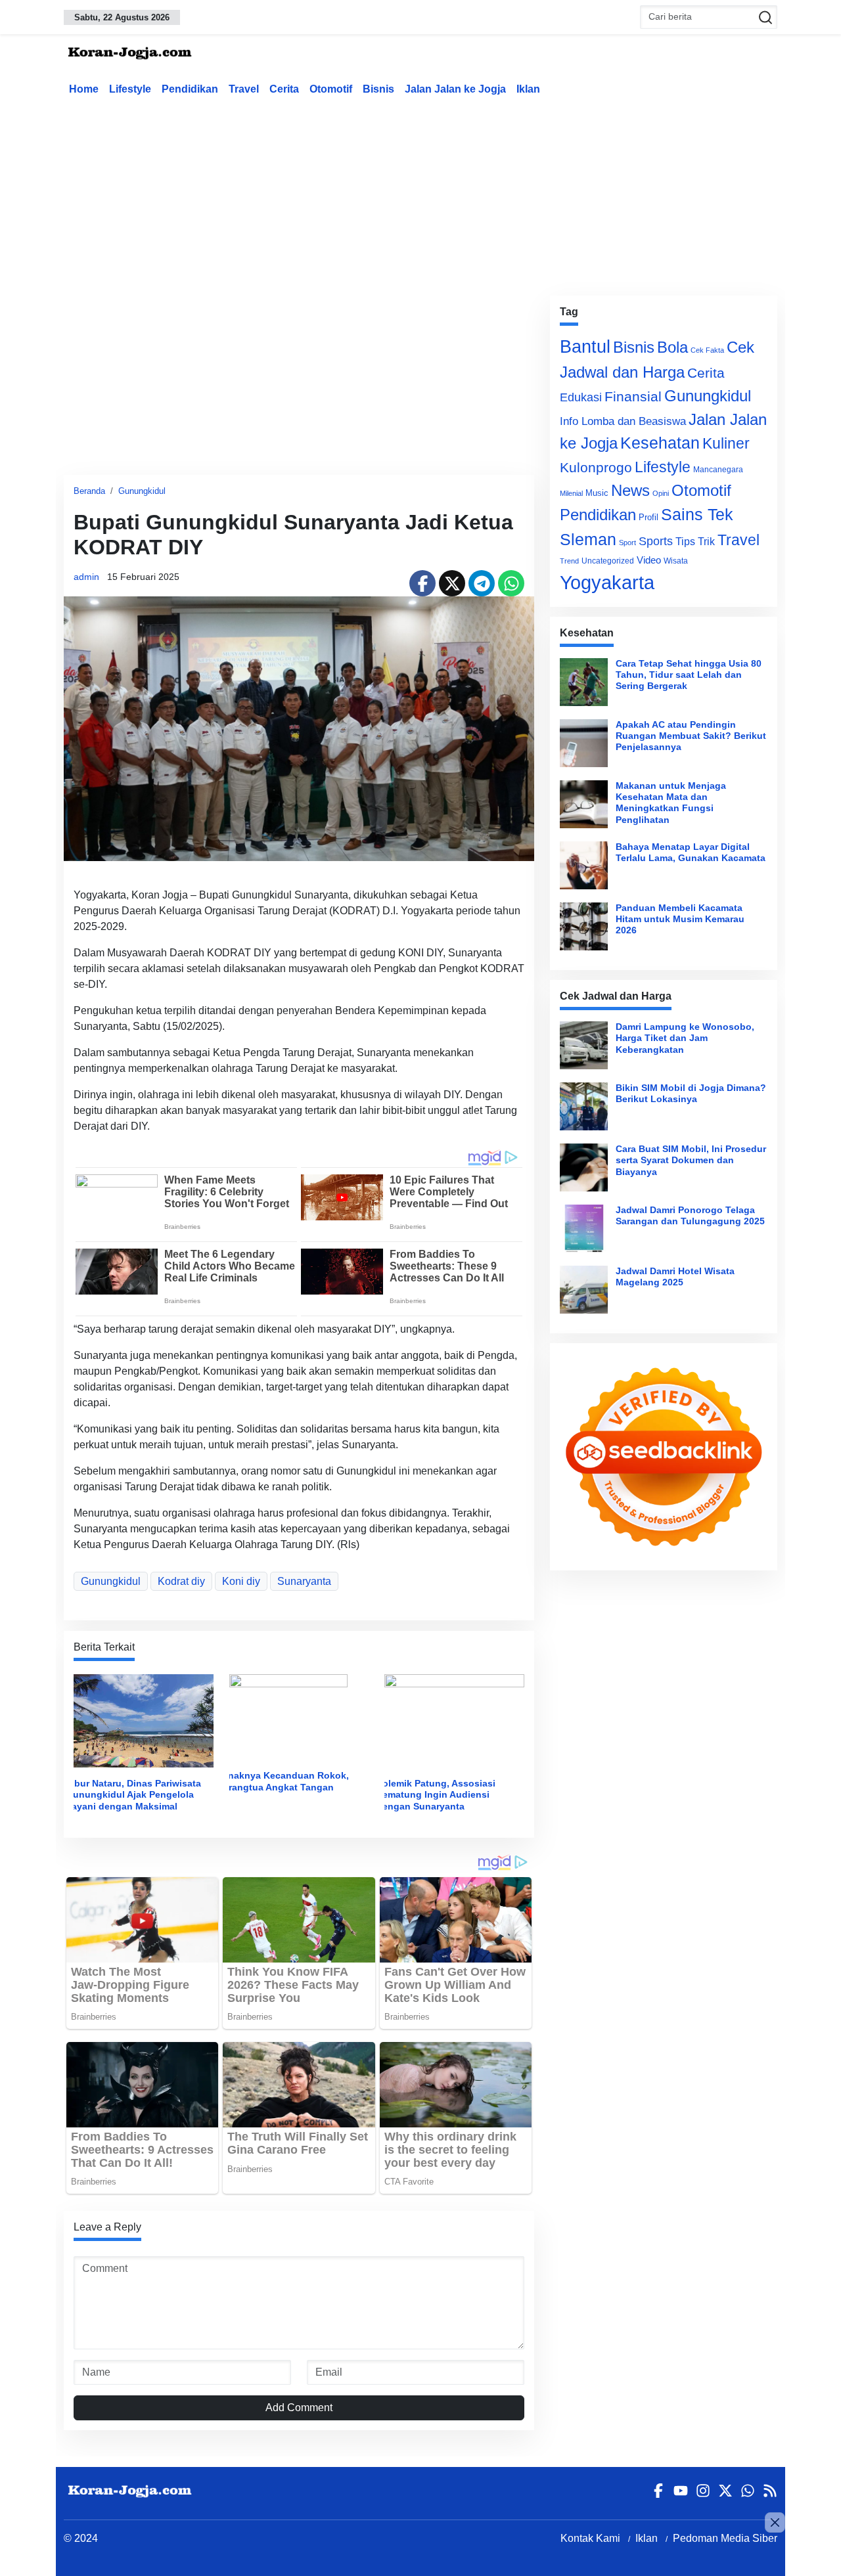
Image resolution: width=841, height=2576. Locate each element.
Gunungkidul (142, 491)
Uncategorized (608, 561)
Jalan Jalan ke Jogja (455, 89)
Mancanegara (718, 470)
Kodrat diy (181, 1581)
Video (649, 560)
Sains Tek (697, 514)
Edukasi (581, 397)
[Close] (775, 2522)
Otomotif (331, 89)
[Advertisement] (420, 193)
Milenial (571, 493)
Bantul (585, 347)
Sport (627, 543)
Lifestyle (130, 89)
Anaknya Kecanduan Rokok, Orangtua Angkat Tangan (285, 1781)
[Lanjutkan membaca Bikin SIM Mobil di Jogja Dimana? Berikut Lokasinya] (584, 1106)
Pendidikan (190, 89)
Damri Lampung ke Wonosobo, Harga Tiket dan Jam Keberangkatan (685, 1038)
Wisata (676, 561)
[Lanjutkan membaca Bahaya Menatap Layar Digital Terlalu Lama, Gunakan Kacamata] (584, 865)
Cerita (284, 89)
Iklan (528, 89)
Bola (672, 347)
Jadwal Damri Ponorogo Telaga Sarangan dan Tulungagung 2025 (690, 1215)
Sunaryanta (304, 1581)
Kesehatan (660, 443)
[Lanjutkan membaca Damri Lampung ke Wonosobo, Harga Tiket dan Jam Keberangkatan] (584, 1045)
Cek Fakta (707, 350)
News (630, 490)
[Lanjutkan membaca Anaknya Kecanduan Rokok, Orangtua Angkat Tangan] (288, 1717)
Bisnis (378, 89)
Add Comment (299, 2408)
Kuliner (726, 443)
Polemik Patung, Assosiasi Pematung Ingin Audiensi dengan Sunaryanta (436, 1795)
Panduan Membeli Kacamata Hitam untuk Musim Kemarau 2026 (680, 919)
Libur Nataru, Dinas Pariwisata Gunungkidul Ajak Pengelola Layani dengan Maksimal (133, 1795)
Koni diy (241, 1581)
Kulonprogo (596, 468)
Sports (656, 541)
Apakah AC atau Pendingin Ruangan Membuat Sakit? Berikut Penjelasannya (691, 736)
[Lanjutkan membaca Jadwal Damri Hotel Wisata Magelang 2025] (584, 1290)
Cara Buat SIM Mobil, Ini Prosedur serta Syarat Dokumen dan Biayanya (691, 1160)
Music (597, 493)
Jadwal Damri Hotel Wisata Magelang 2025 (675, 1277)
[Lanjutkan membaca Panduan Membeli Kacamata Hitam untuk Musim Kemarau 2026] (584, 926)
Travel (244, 89)
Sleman (588, 539)
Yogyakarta (607, 582)
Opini (661, 493)
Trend (569, 561)
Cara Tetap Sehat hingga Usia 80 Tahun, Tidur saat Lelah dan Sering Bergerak (689, 675)
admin (86, 577)
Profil (648, 517)
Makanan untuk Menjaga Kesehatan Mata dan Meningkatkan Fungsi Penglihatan (671, 803)
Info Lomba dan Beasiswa (623, 421)
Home (84, 89)
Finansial (633, 396)
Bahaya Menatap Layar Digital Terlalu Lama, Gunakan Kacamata (691, 852)
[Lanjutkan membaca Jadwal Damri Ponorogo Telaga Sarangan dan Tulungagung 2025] (584, 1229)
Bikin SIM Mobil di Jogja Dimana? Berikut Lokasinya (691, 1093)
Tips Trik (695, 541)
